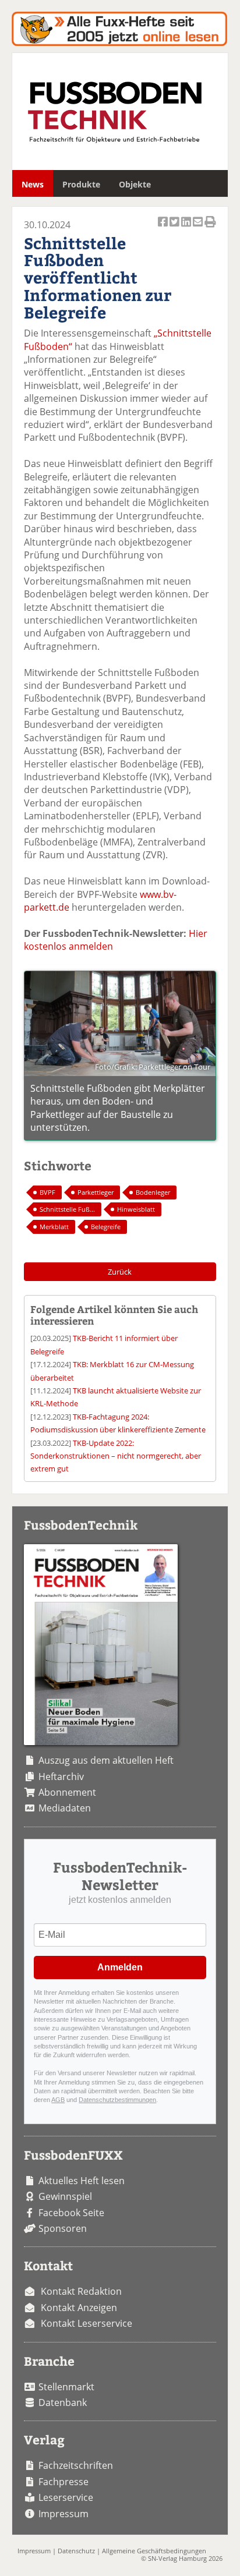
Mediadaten (65, 1808)
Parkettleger (96, 1192)
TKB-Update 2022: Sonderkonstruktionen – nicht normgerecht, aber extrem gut (116, 1456)
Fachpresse (63, 2482)
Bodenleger (153, 1192)
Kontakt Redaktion (81, 2291)
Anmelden (120, 1967)
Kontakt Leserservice (87, 2323)
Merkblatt (54, 1227)
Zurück (120, 1272)
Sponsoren (63, 2228)
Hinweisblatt (136, 1209)
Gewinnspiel (65, 2196)
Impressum (63, 2514)
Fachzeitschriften (76, 2465)
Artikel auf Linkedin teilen (187, 228)
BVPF (47, 1192)
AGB (58, 2100)
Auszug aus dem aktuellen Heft (106, 1760)
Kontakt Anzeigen (79, 2308)
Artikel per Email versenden (199, 228)
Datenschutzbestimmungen (117, 2100)
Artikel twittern (175, 228)
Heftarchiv (61, 1777)
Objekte (135, 184)
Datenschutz (76, 2551)
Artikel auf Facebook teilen (164, 228)
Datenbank (63, 2402)
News (33, 184)
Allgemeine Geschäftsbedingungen (154, 2551)
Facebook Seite (71, 2213)
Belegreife (106, 1227)
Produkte (81, 184)
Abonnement (67, 1792)
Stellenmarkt (66, 2387)
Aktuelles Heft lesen (82, 2181)
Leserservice (66, 2497)
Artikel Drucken (210, 228)
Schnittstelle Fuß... (67, 1209)
